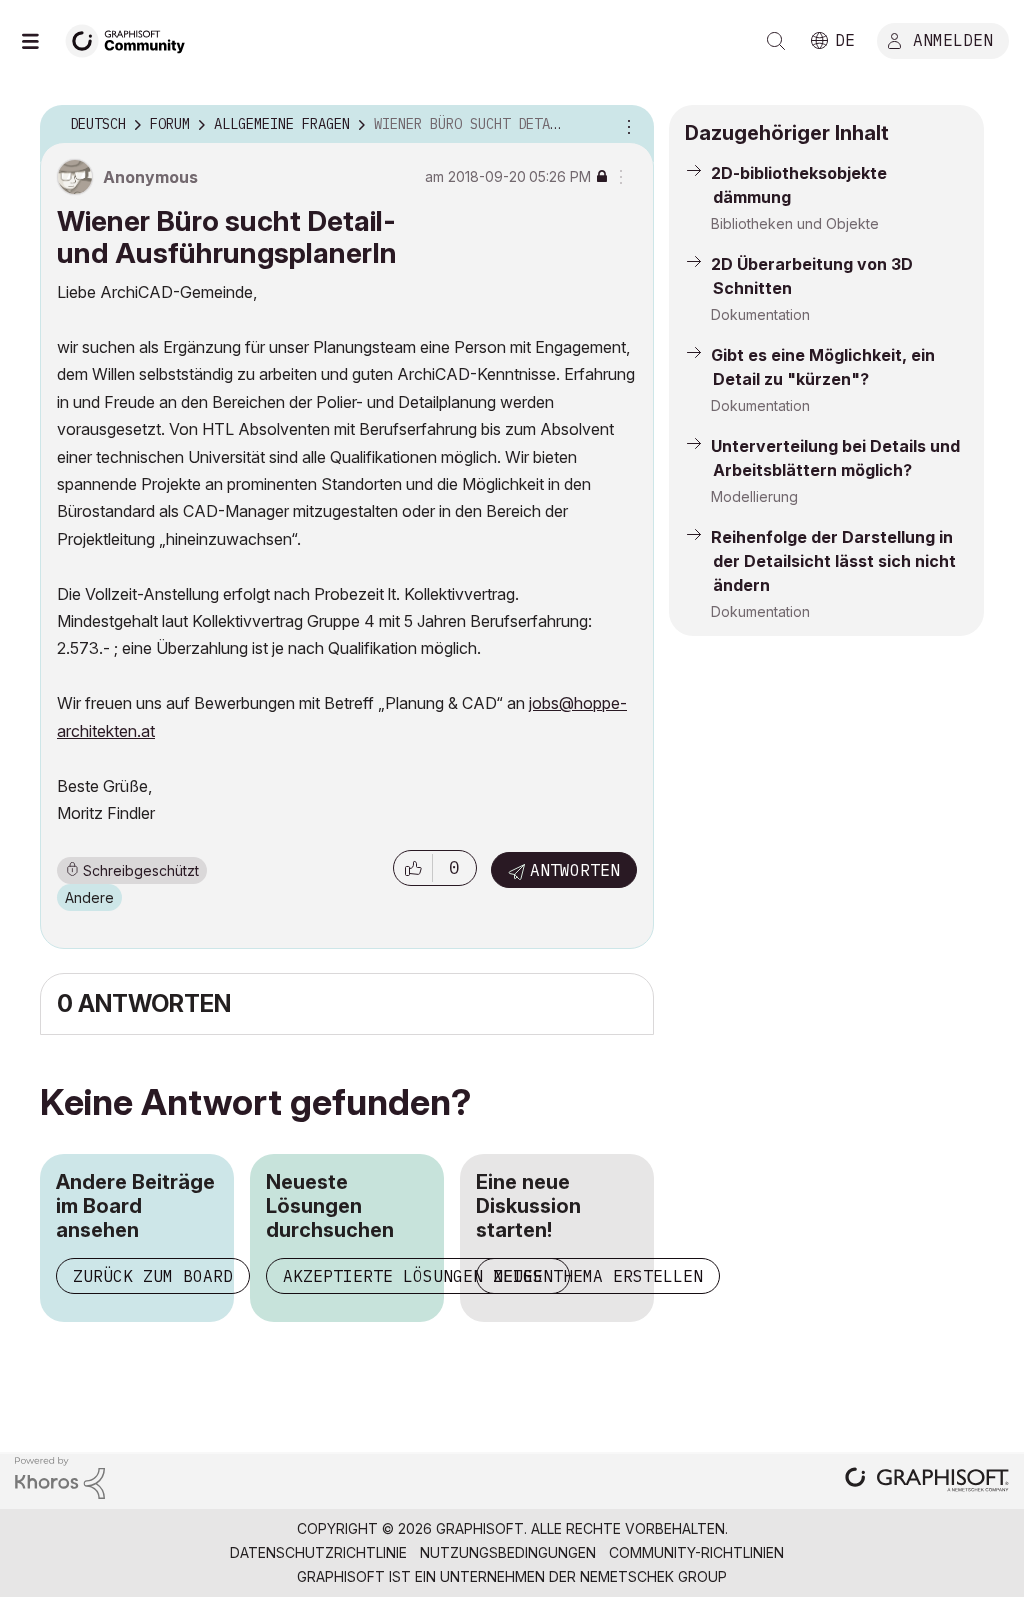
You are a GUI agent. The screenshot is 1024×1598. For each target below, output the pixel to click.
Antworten (575, 870)
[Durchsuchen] (40, 41)
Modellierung (754, 496)
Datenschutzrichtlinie (318, 1552)
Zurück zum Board (153, 1276)
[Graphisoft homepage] (927, 1481)
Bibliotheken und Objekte (795, 223)
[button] (413, 868)
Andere (89, 897)
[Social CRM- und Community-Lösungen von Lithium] (60, 1476)
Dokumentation (760, 314)
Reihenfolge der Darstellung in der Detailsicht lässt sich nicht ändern (833, 561)
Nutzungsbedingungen (508, 1552)
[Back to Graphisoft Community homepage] (132, 38)
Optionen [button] (626, 125)
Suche (776, 41)
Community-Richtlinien (696, 1552)
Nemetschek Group (653, 1576)
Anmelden (953, 39)
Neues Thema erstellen (598, 1276)
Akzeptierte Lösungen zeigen (418, 1276)
